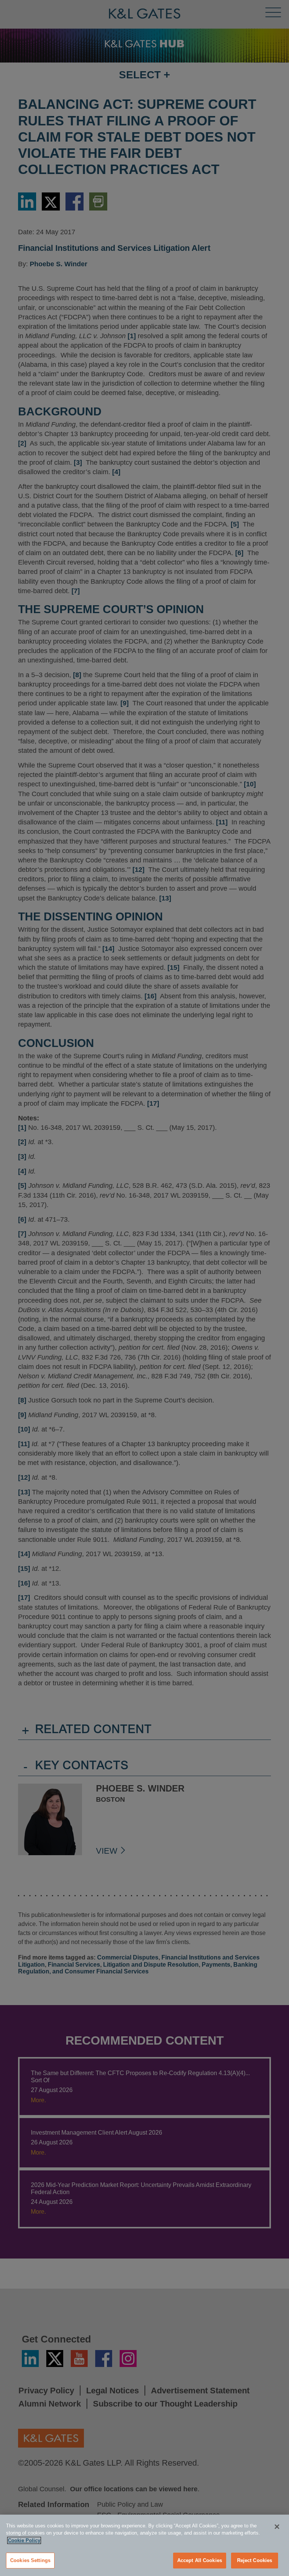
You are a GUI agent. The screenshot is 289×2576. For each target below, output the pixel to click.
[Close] (277, 2527)
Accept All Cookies (200, 2560)
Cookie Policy (24, 2540)
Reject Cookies (255, 2560)
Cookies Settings (30, 2560)
